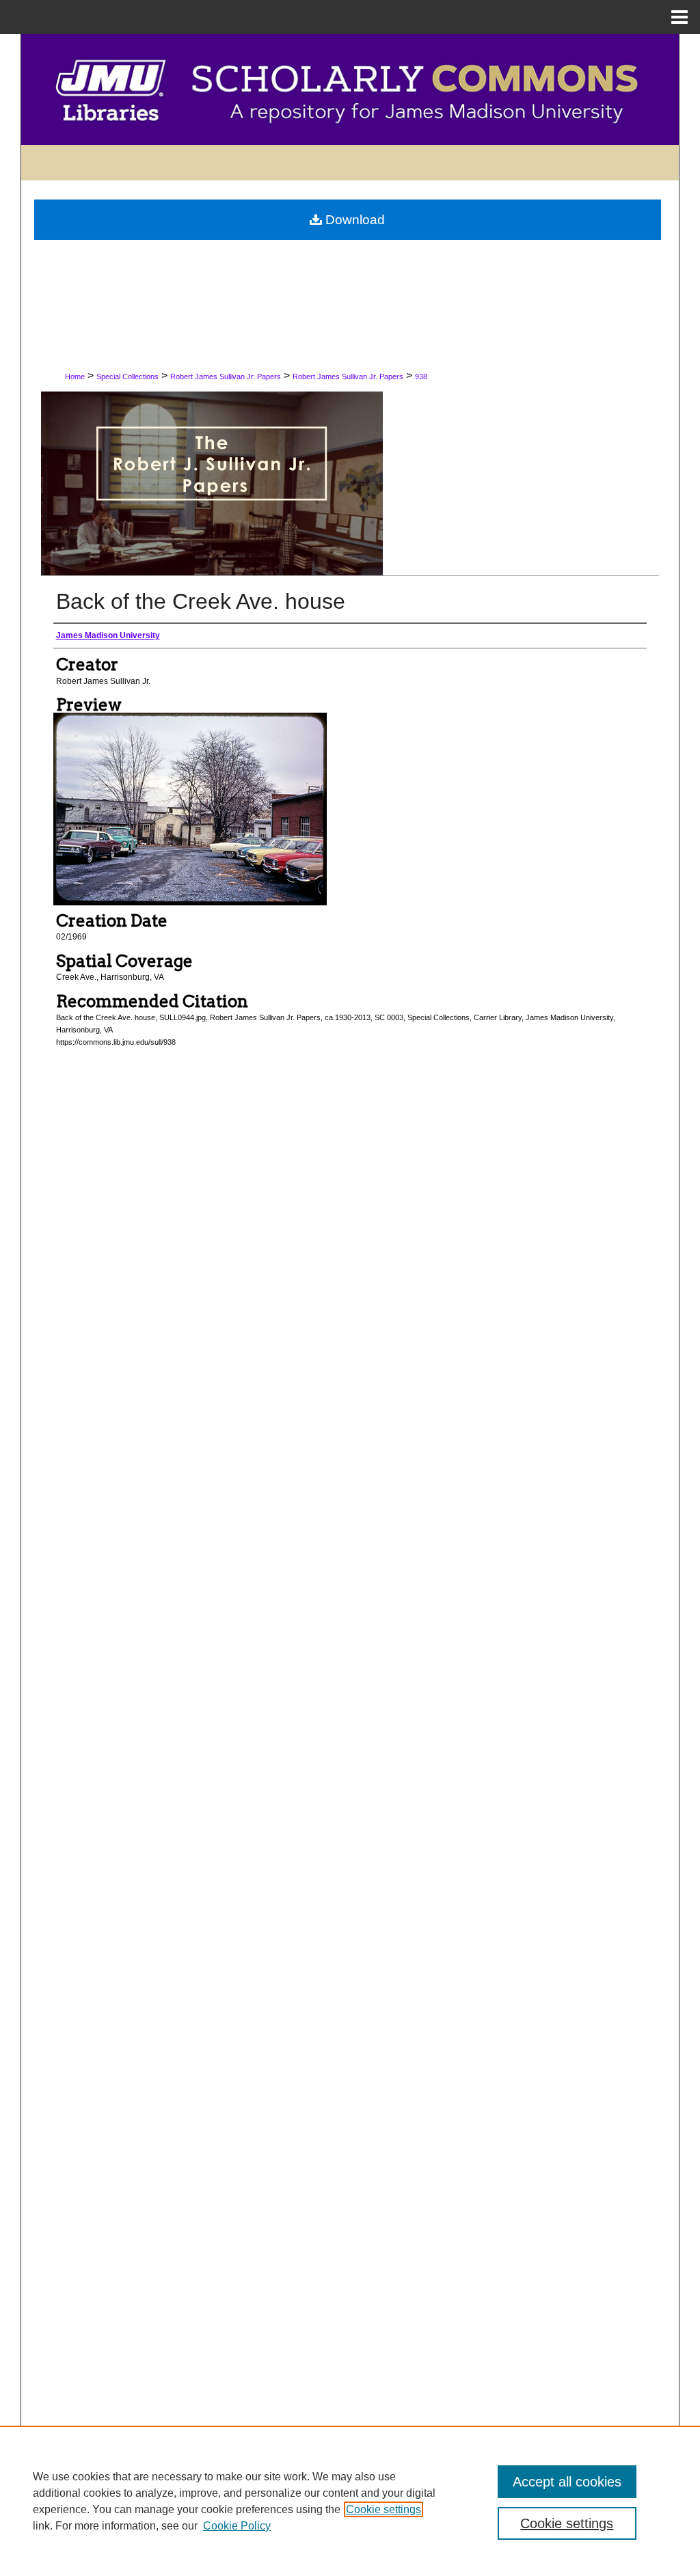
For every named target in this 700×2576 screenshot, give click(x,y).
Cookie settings (383, 2509)
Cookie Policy (237, 2526)
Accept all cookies (567, 2482)
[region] (350, 2501)
